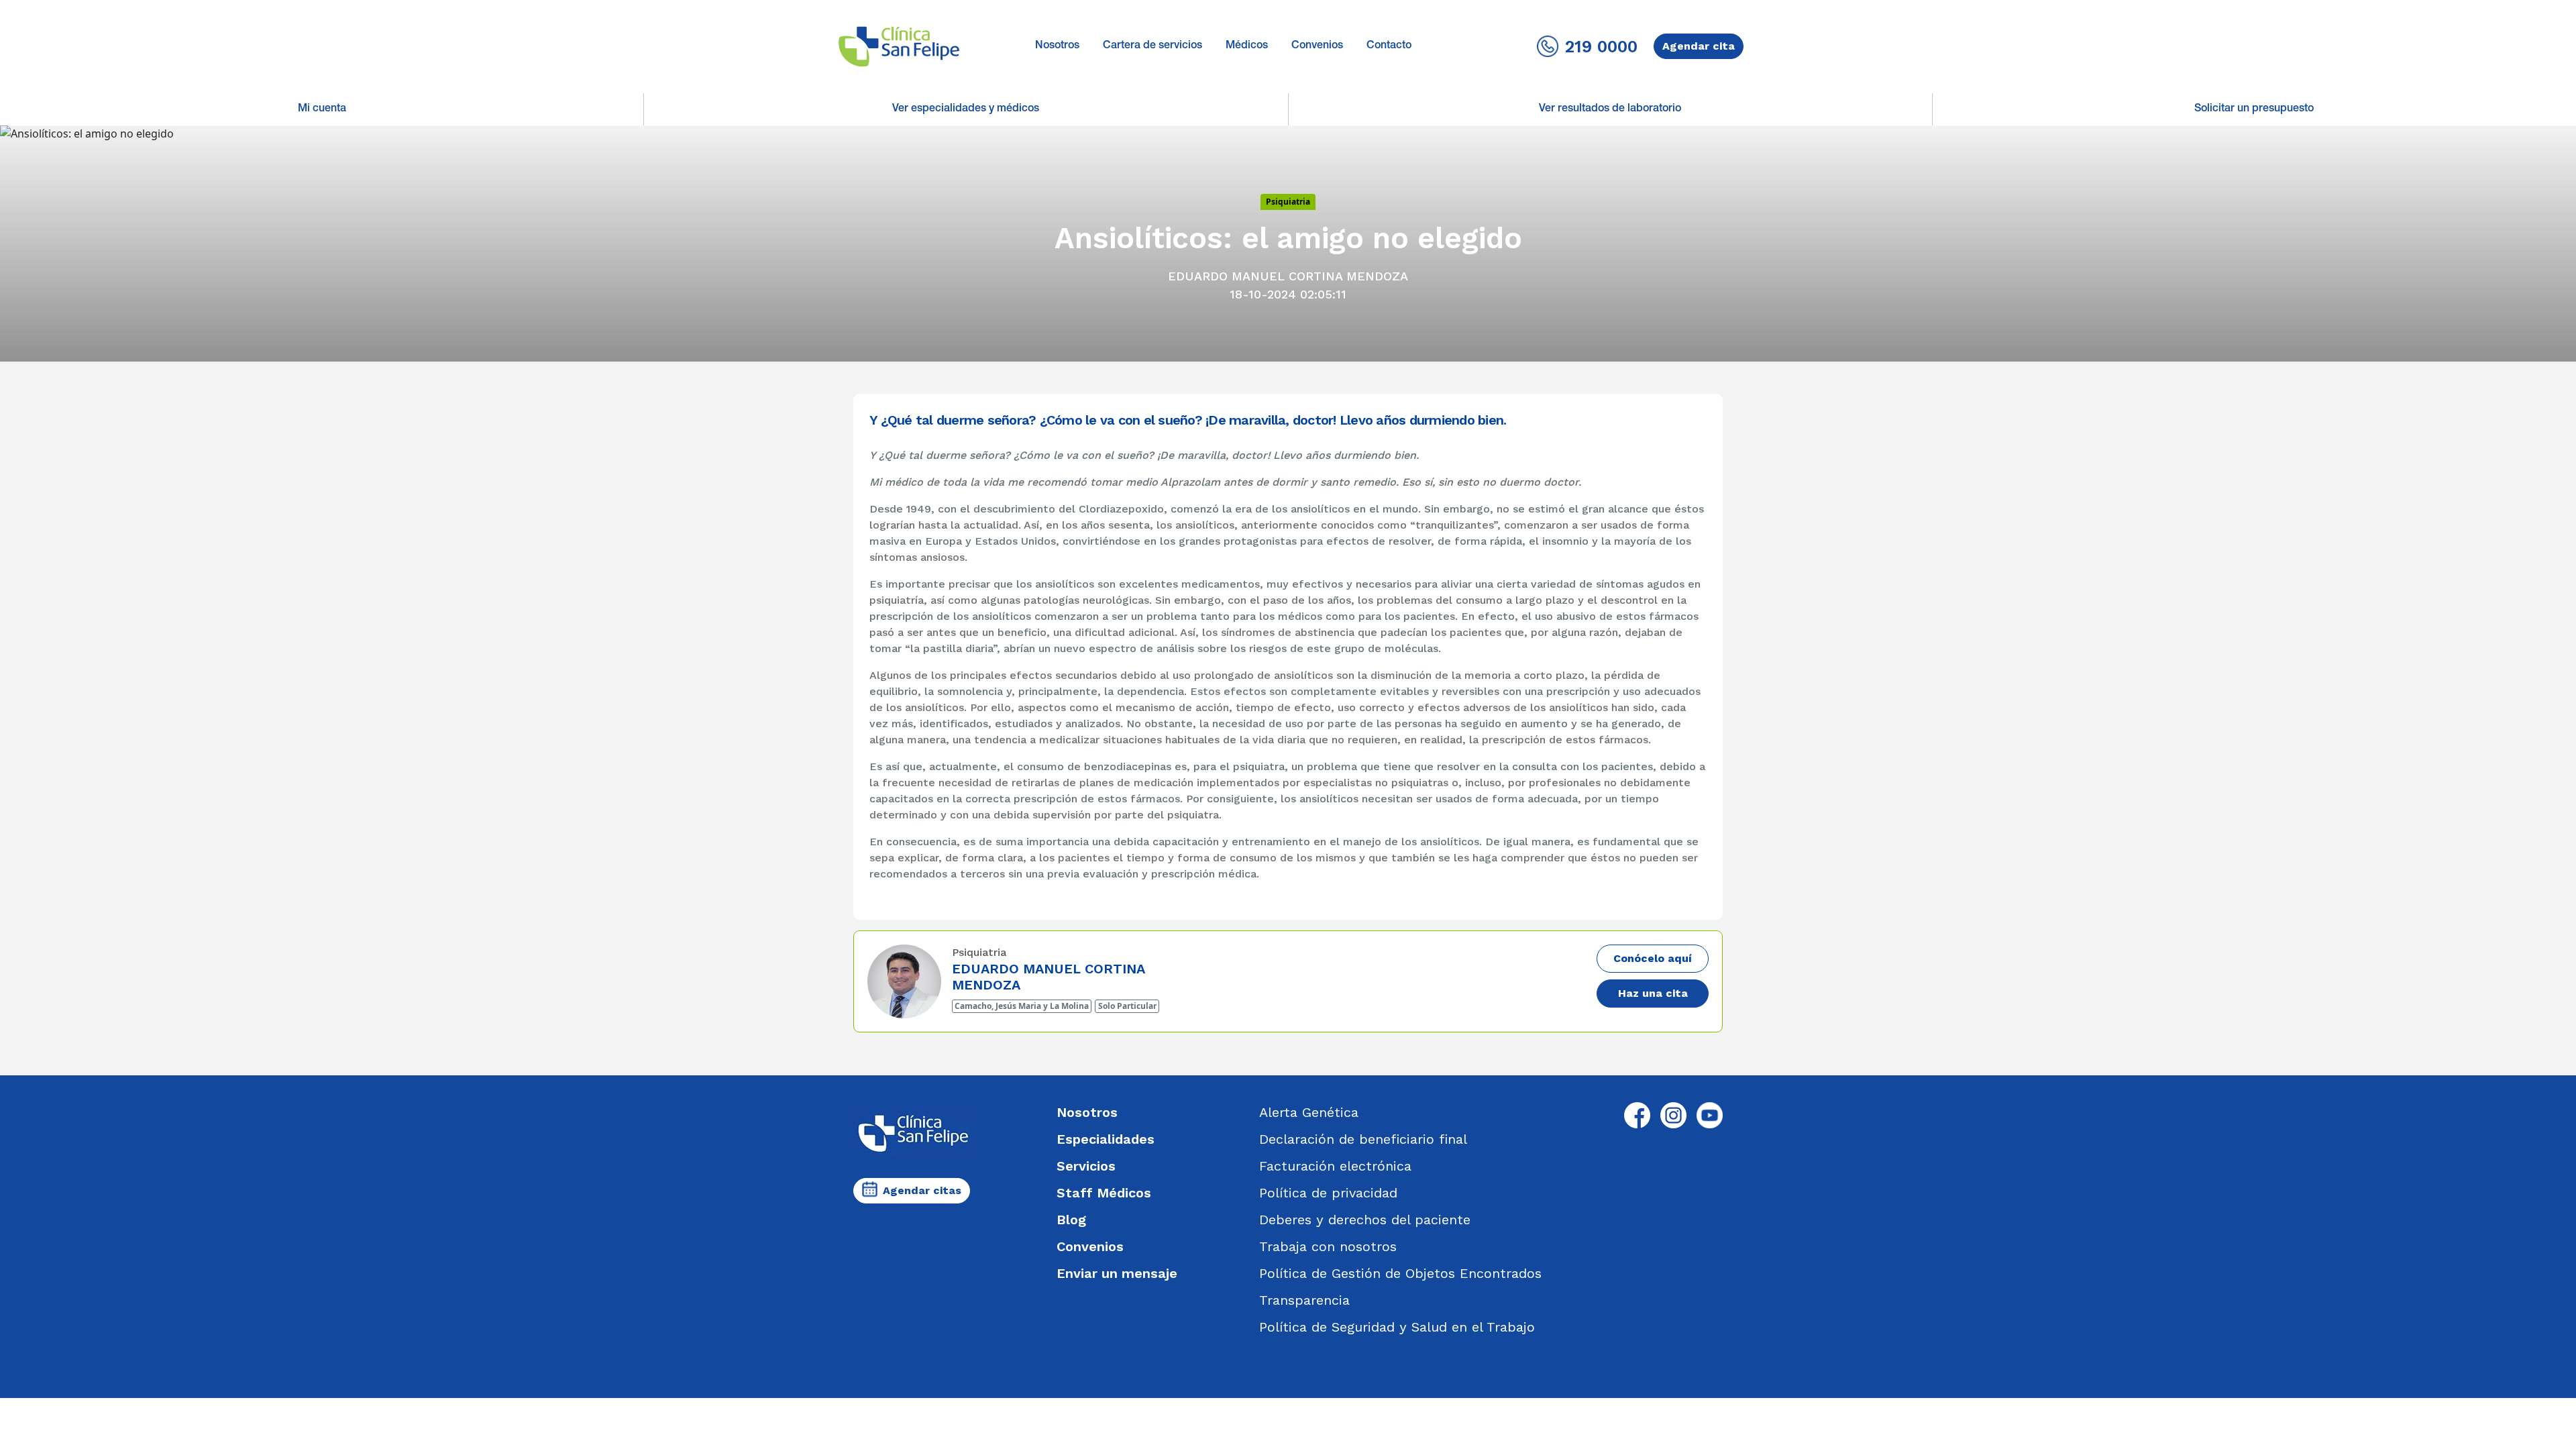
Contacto (1389, 46)
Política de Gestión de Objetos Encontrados (1400, 1273)
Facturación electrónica (1335, 1166)
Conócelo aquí (1653, 958)
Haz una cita (1653, 993)
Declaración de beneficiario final (1363, 1139)
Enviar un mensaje (1117, 1273)
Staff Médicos (1104, 1193)
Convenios (1317, 46)
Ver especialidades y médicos (966, 109)
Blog (1071, 1220)
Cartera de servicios (1152, 46)
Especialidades (1106, 1139)
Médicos (1247, 46)
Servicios (1086, 1166)
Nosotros (1057, 46)
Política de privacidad (1328, 1193)
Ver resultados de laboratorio (1610, 109)
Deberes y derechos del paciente (1365, 1220)
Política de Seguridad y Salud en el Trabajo (1397, 1327)
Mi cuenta (322, 109)
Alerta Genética (1309, 1112)
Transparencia (1304, 1300)
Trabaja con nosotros (1328, 1246)
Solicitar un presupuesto (2254, 109)
